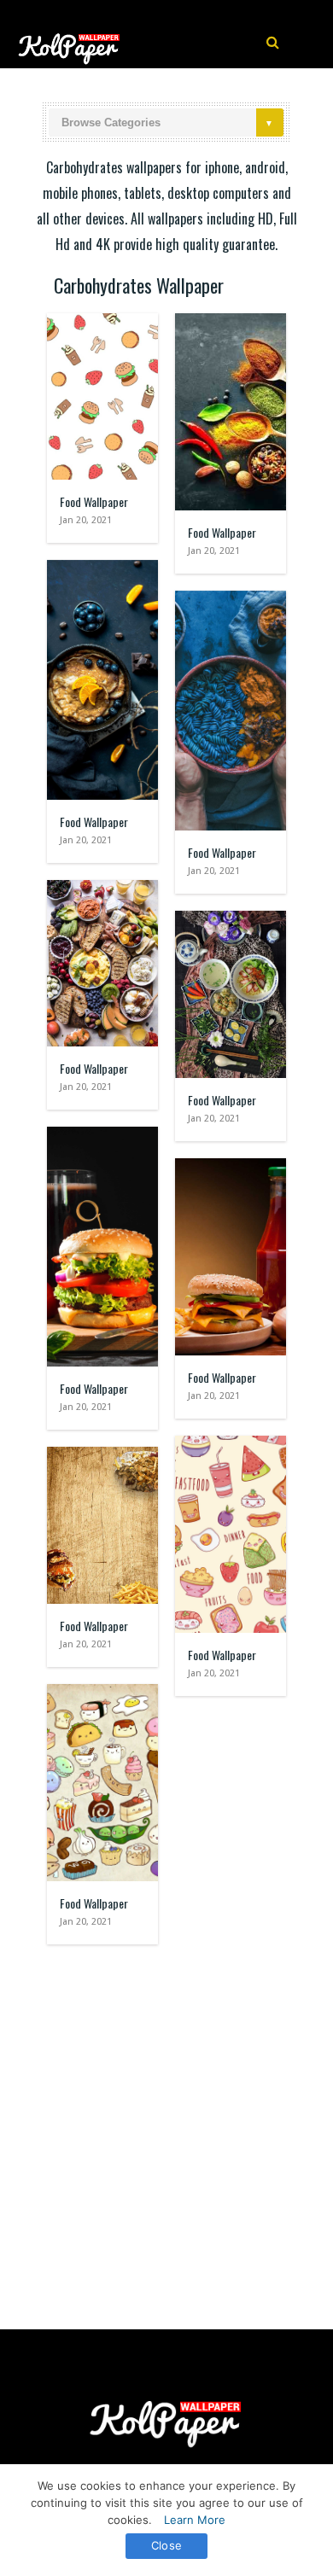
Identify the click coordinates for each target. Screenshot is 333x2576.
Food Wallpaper (94, 501)
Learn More (195, 2520)
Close (166, 2545)
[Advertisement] (166, 2129)
